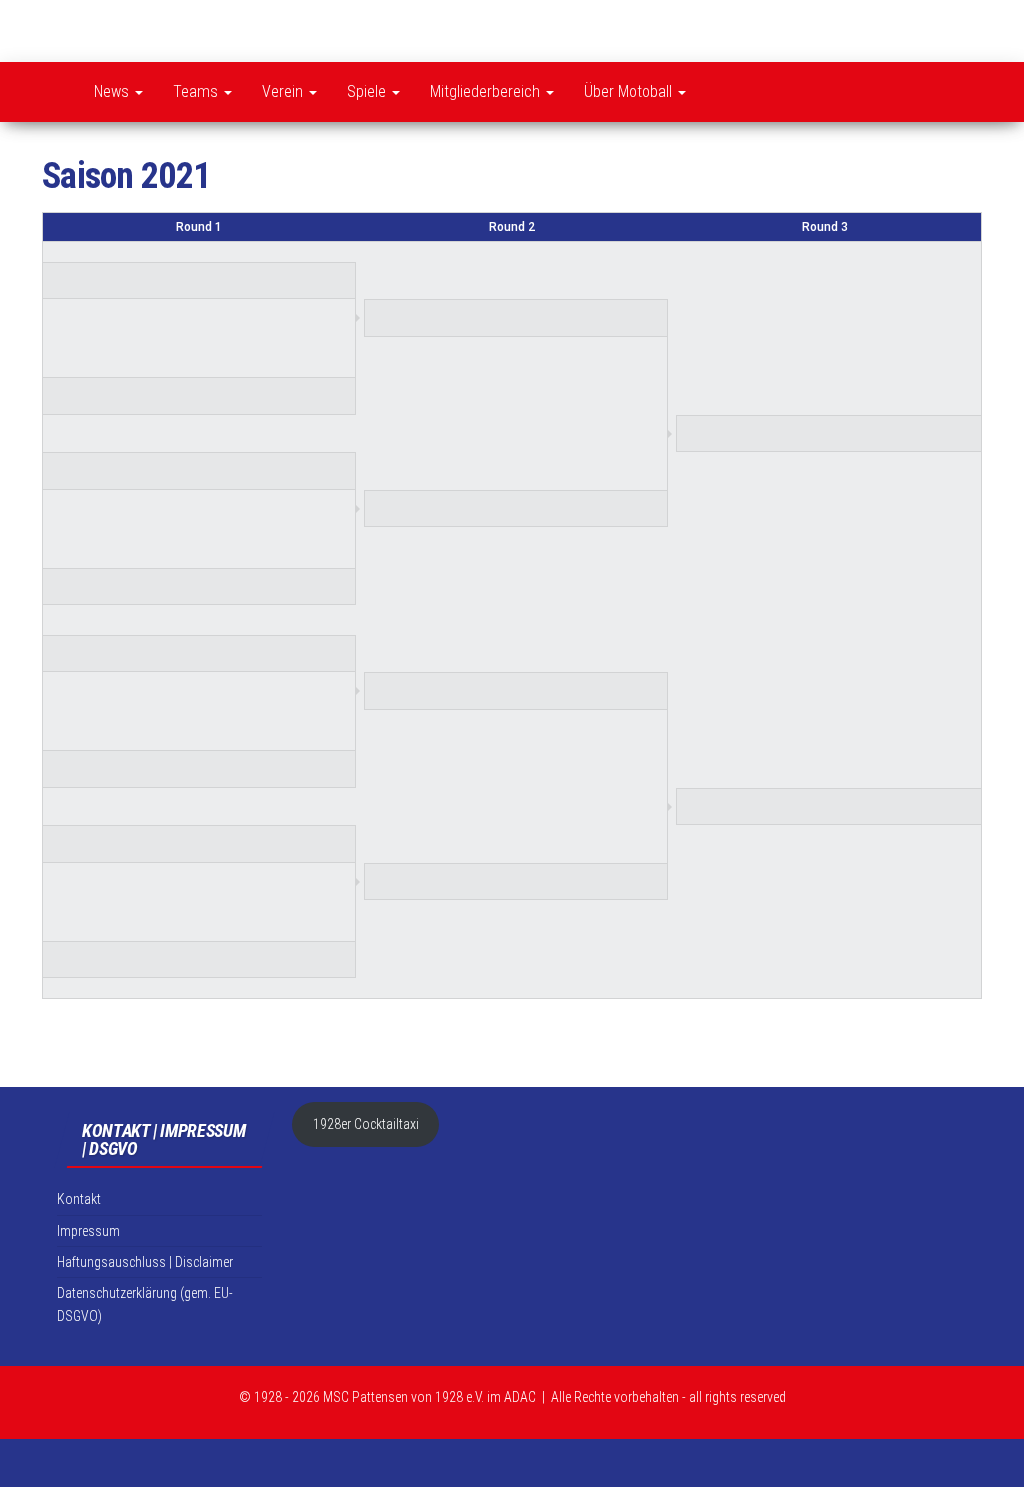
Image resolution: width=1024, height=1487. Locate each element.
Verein (284, 91)
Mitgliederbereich (487, 91)
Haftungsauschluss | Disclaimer (145, 1262)
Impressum (88, 1231)
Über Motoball (630, 91)
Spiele (368, 91)
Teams (197, 91)
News (113, 91)
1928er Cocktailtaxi (366, 1124)
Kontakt (726, 92)
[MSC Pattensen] (53, 92)
